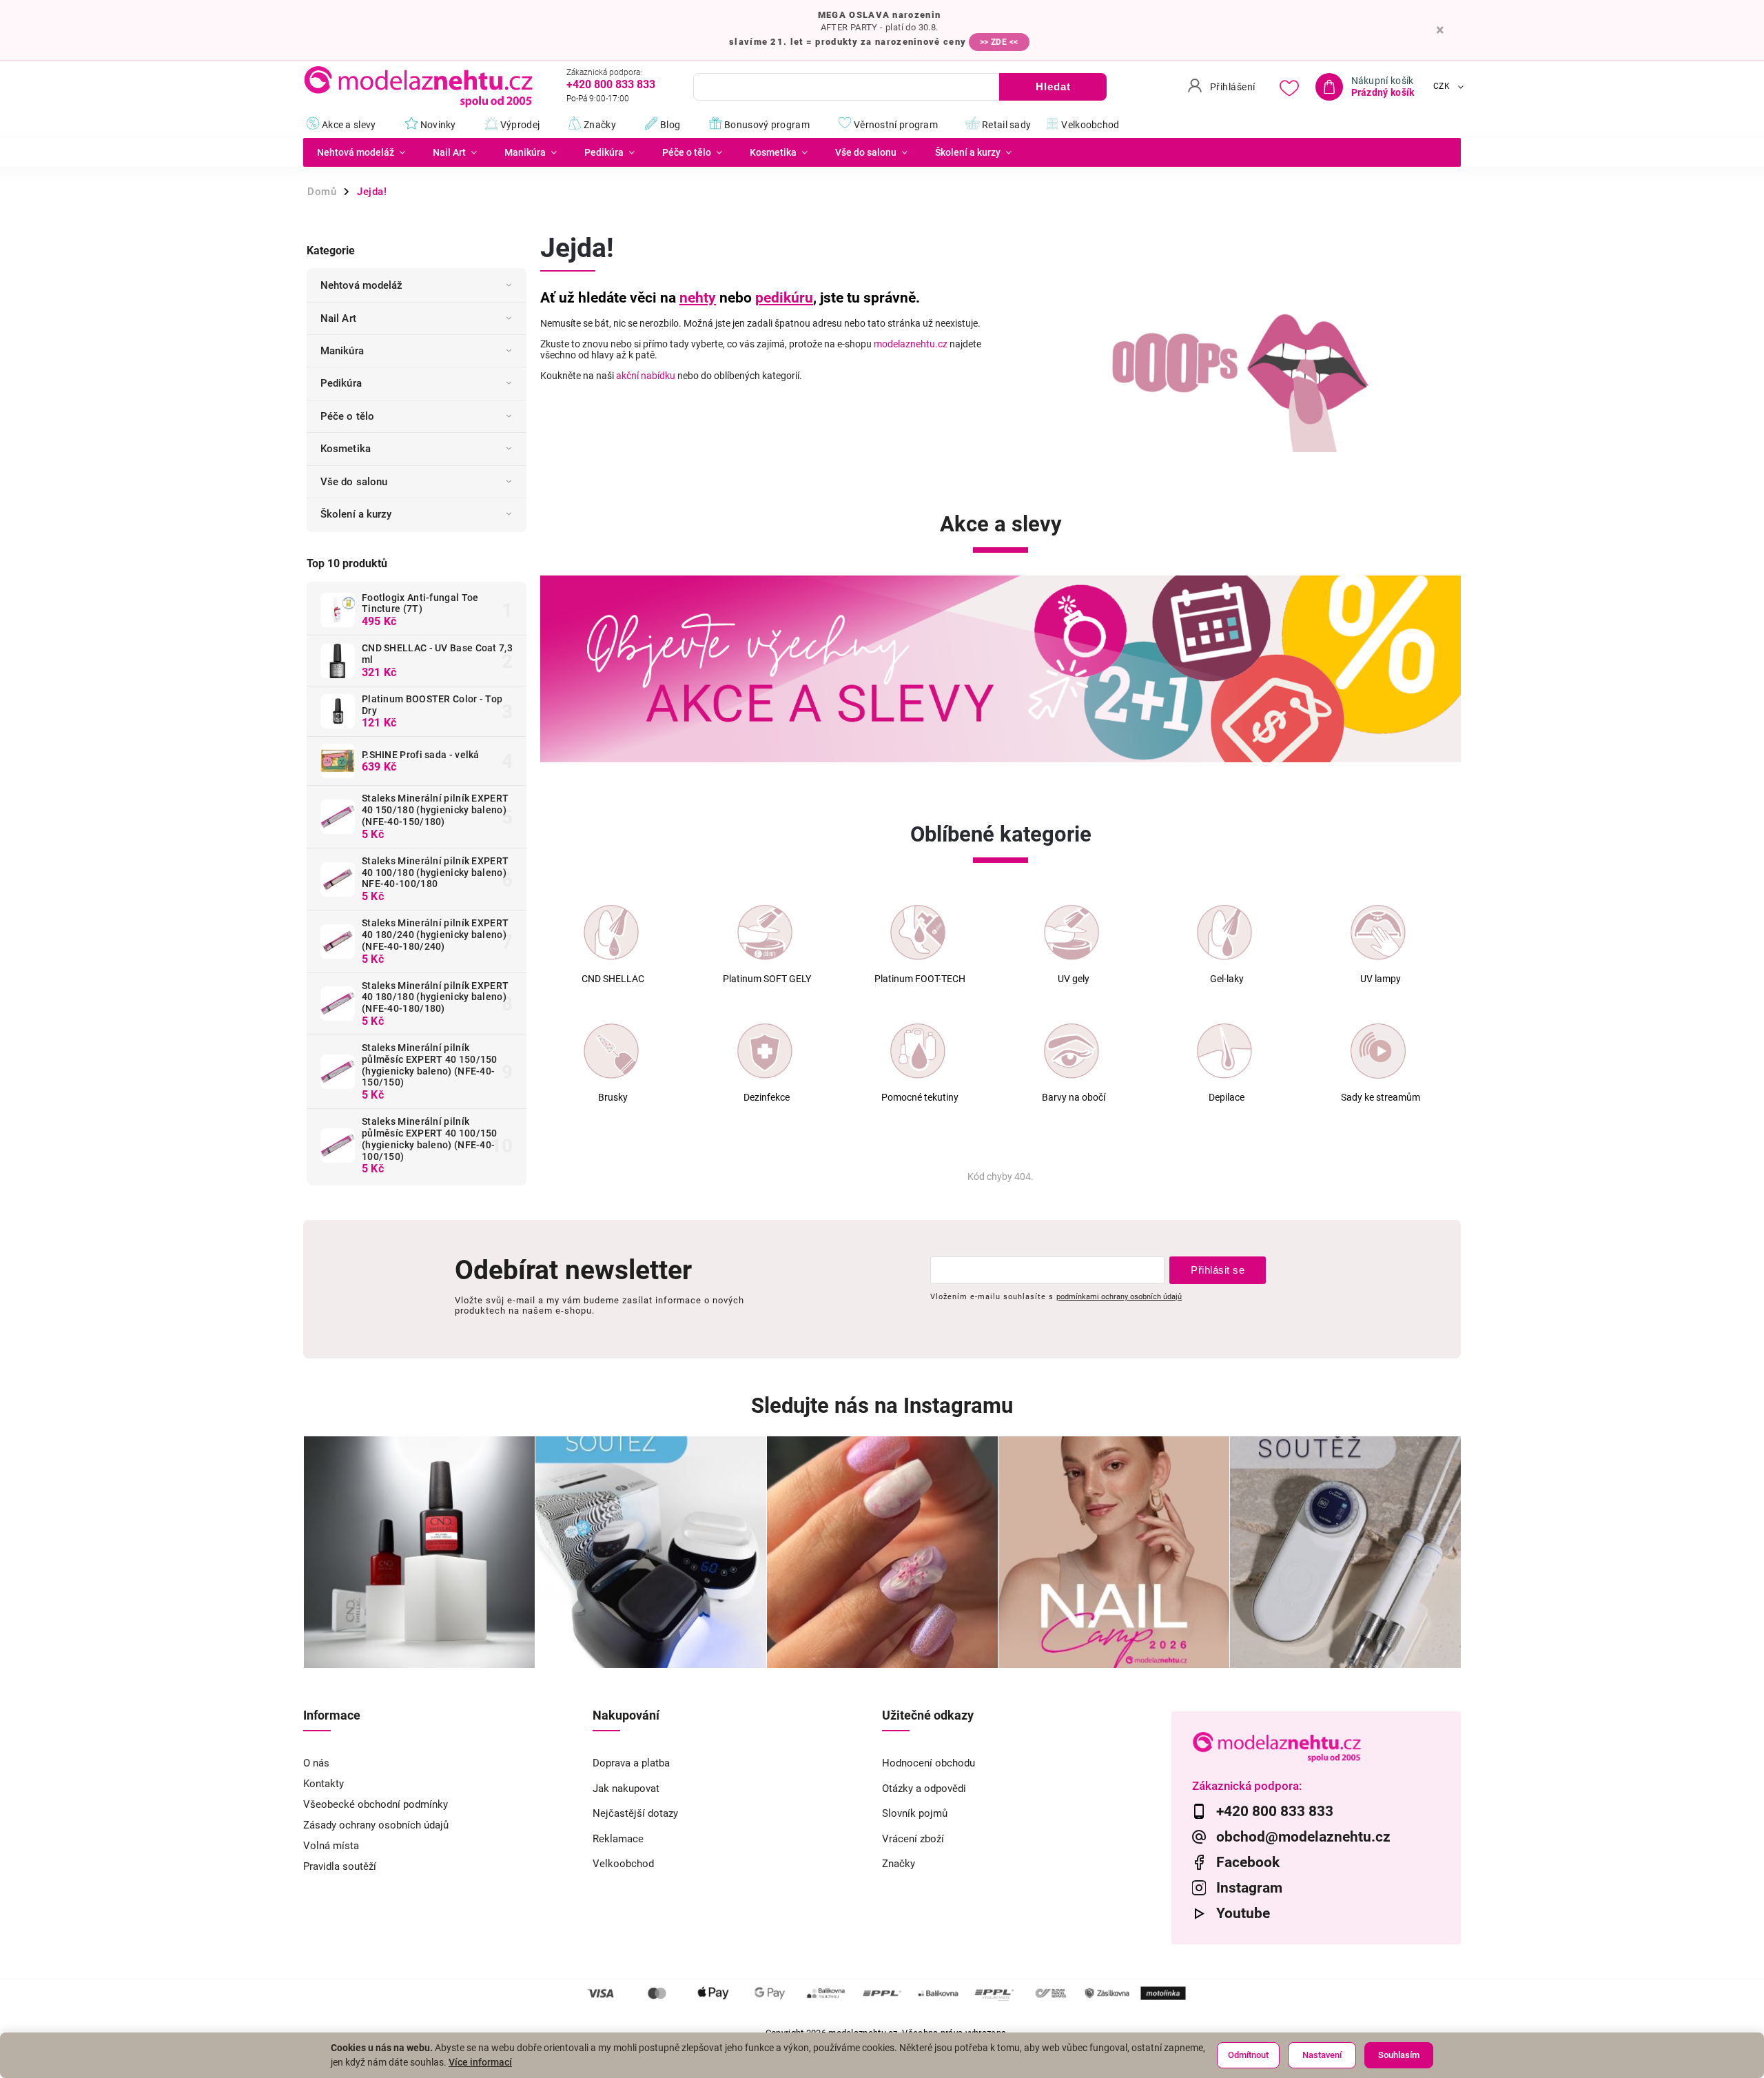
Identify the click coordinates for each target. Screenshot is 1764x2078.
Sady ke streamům (1381, 1098)
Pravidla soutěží (340, 1866)
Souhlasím (1399, 2055)
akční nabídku (646, 376)
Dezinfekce (767, 1098)
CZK (1442, 87)
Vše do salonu (354, 482)
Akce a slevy (1001, 524)
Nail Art (338, 318)
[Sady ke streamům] (1378, 1051)
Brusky (613, 1098)
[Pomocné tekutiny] (918, 1051)
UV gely (1074, 979)
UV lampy (1381, 979)
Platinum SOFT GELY (767, 979)
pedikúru (784, 298)
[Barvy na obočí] (1071, 1051)
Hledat (1053, 86)
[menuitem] (361, 152)
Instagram (1249, 1888)
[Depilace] (1224, 1051)
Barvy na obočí (1074, 1098)
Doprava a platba (631, 1763)
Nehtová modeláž (362, 285)
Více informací (480, 2062)
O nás (316, 1763)
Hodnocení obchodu (929, 1763)
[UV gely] (1071, 933)
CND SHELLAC (613, 979)
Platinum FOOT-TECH (920, 979)
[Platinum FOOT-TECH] (918, 933)
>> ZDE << (999, 42)
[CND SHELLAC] (611, 933)
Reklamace (618, 1839)
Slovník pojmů (915, 1813)
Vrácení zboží (913, 1839)
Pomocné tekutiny (920, 1098)
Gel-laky (1227, 979)
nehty (698, 298)
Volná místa (331, 1846)
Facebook (1248, 1862)
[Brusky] (611, 1051)
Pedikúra (341, 383)
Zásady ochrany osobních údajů (376, 1825)
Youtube (1243, 1913)
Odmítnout (1248, 2055)
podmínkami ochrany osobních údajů (1119, 1296)
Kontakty (324, 1784)
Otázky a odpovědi (924, 1789)
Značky (899, 1864)
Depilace (1227, 1098)
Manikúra (342, 351)
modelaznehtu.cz (911, 344)
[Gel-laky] (1224, 933)
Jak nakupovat (626, 1789)
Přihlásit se (1218, 1270)
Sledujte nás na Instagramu (882, 1406)
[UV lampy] (1378, 933)
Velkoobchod (623, 1864)
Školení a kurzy (356, 514)
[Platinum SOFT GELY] (765, 933)
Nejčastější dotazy (635, 1813)
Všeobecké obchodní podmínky (376, 1804)
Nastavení (1322, 2055)
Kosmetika (346, 449)
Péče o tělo (347, 416)
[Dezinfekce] (765, 1051)
